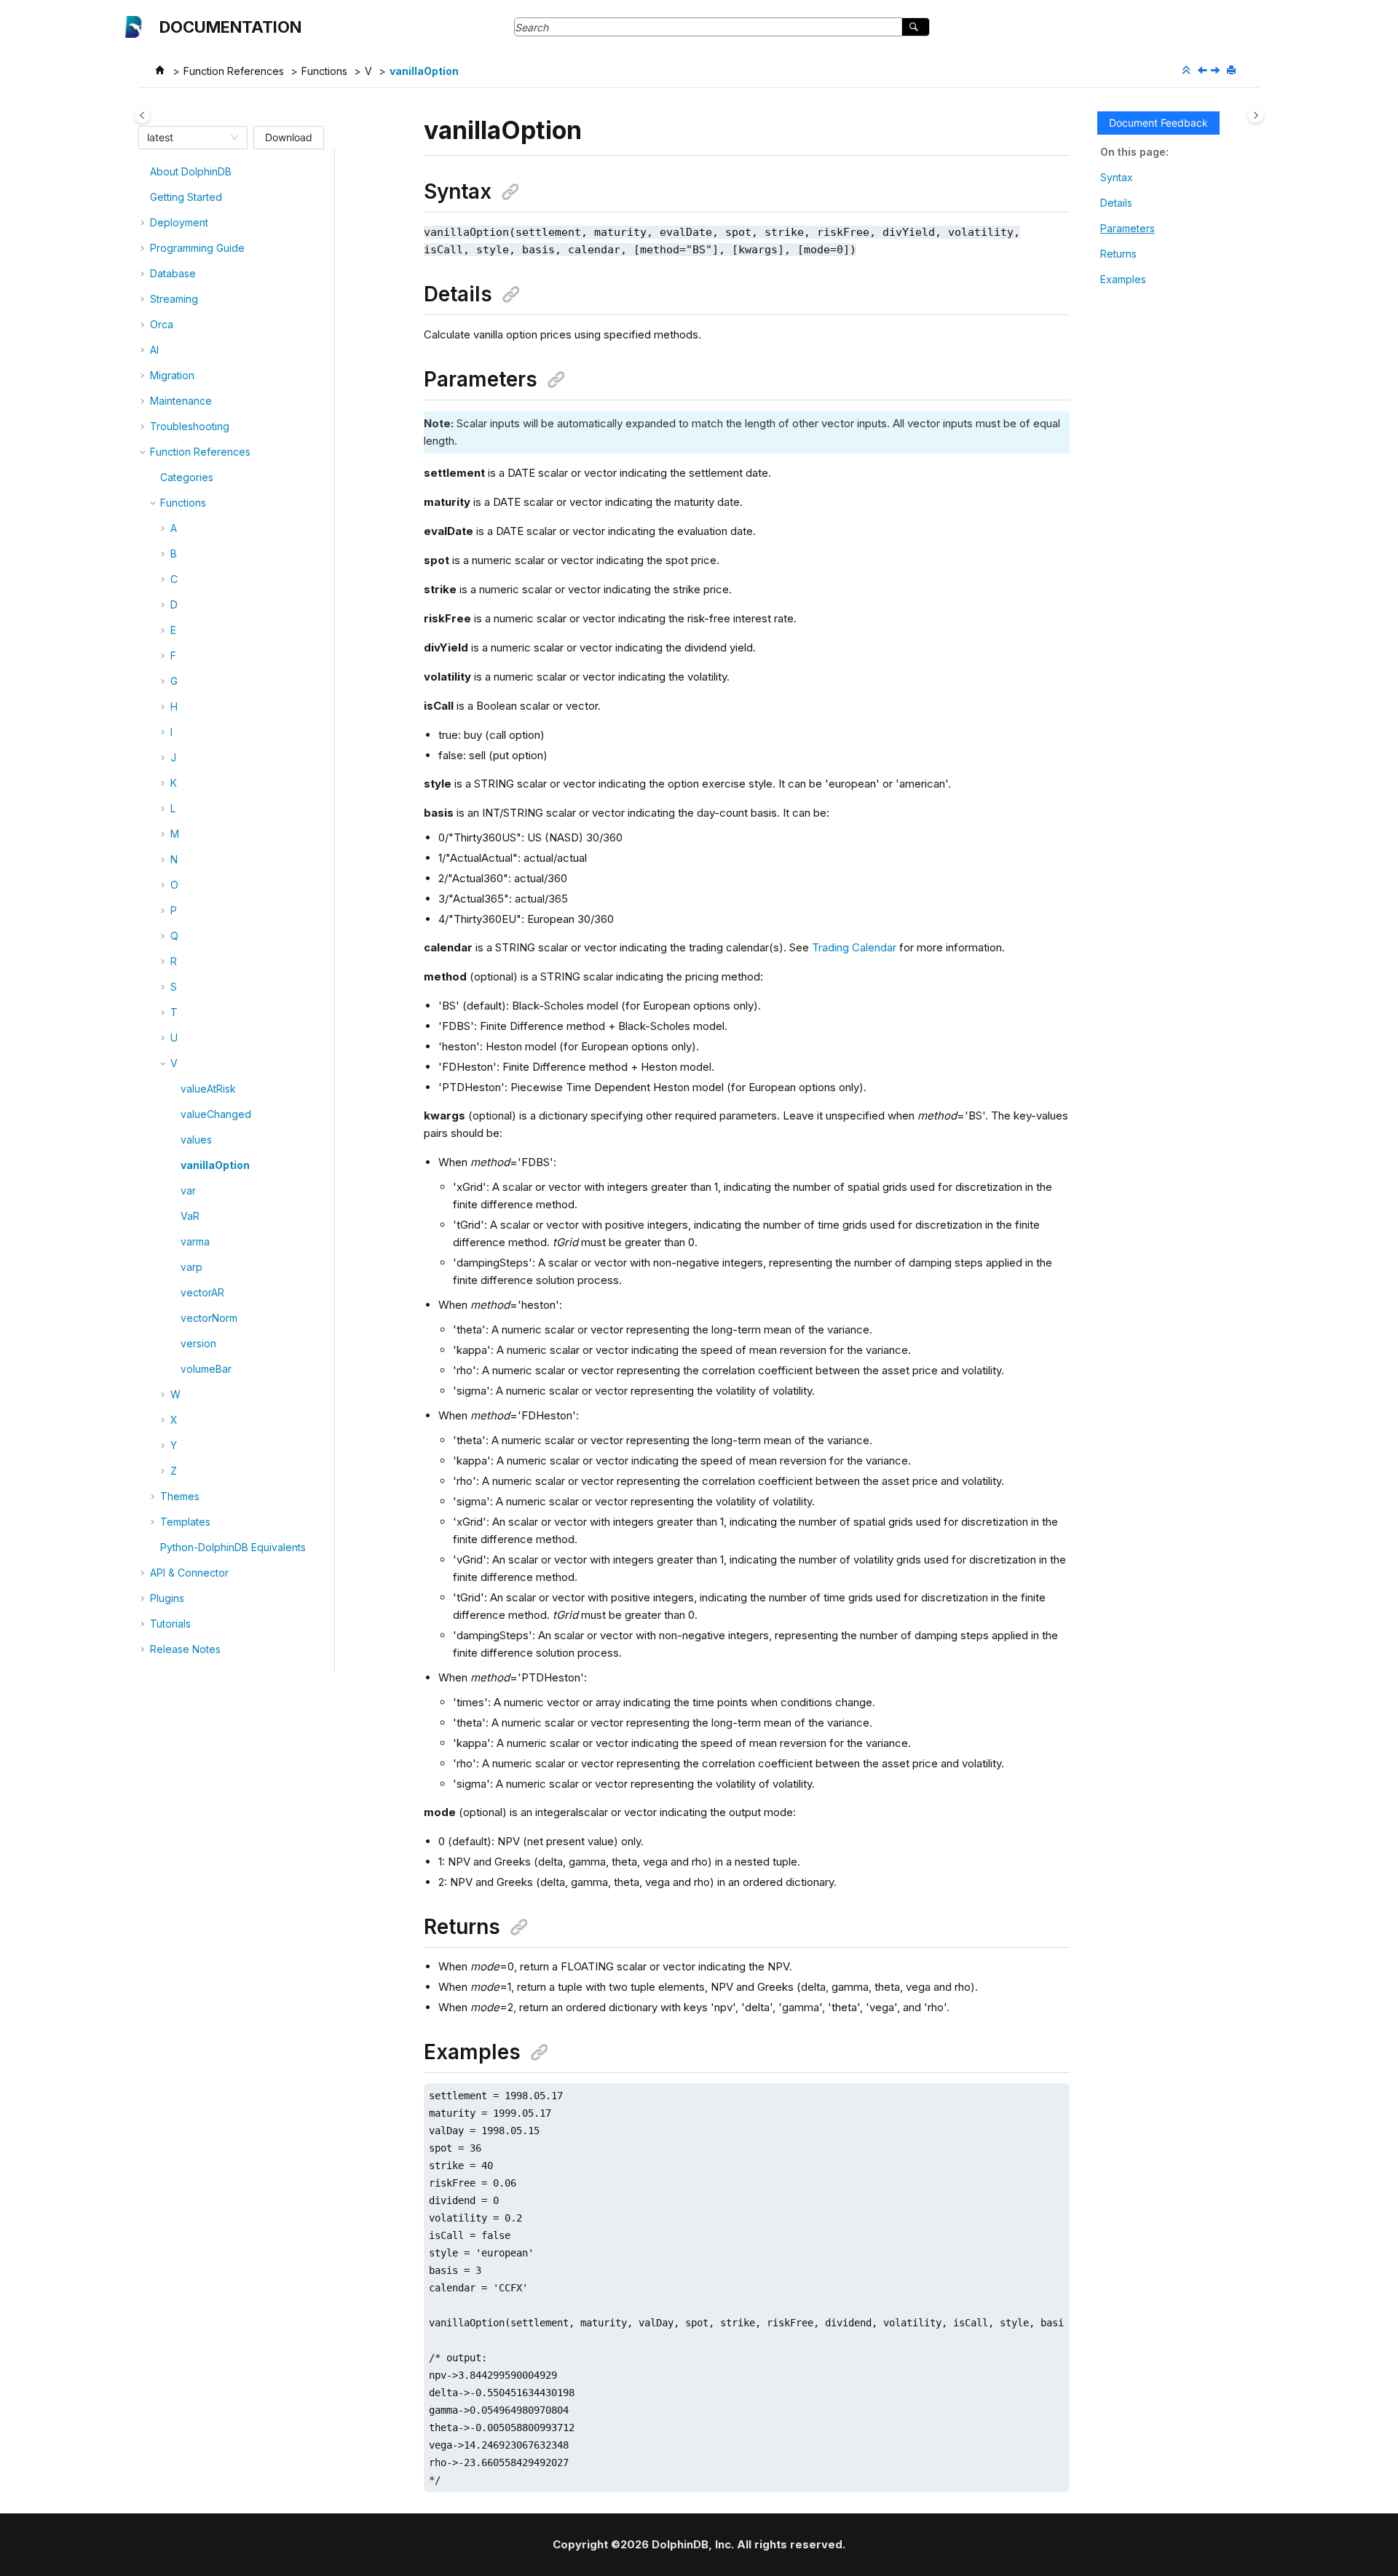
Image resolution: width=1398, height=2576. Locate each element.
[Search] (916, 27)
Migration (172, 375)
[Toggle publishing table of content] (142, 115)
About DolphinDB (191, 171)
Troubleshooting (190, 426)
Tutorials (170, 1624)
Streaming (174, 299)
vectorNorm (209, 1318)
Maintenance (181, 401)
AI (154, 350)
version (198, 1343)
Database (173, 273)
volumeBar (206, 1369)
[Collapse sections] (1188, 71)
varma (195, 1241)
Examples (1123, 279)
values (196, 1140)
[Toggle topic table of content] (1256, 115)
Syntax (1117, 177)
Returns (1118, 254)
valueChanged (216, 1114)
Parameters (1128, 228)
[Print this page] (1233, 71)
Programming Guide (197, 248)
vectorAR (202, 1292)
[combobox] (186, 138)
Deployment (179, 222)
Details (1116, 203)
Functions (324, 71)
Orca (162, 324)
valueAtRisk (208, 1089)
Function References (234, 71)
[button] (144, 172)
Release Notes (185, 1649)
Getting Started (186, 197)
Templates (185, 1522)
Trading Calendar (854, 947)
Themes (180, 1496)
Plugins (167, 1598)
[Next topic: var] (1217, 71)
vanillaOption (424, 71)
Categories (187, 477)
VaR (190, 1216)
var (188, 1190)
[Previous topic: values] (1204, 71)
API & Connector (189, 1573)
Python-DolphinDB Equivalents (233, 1547)
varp (191, 1267)
